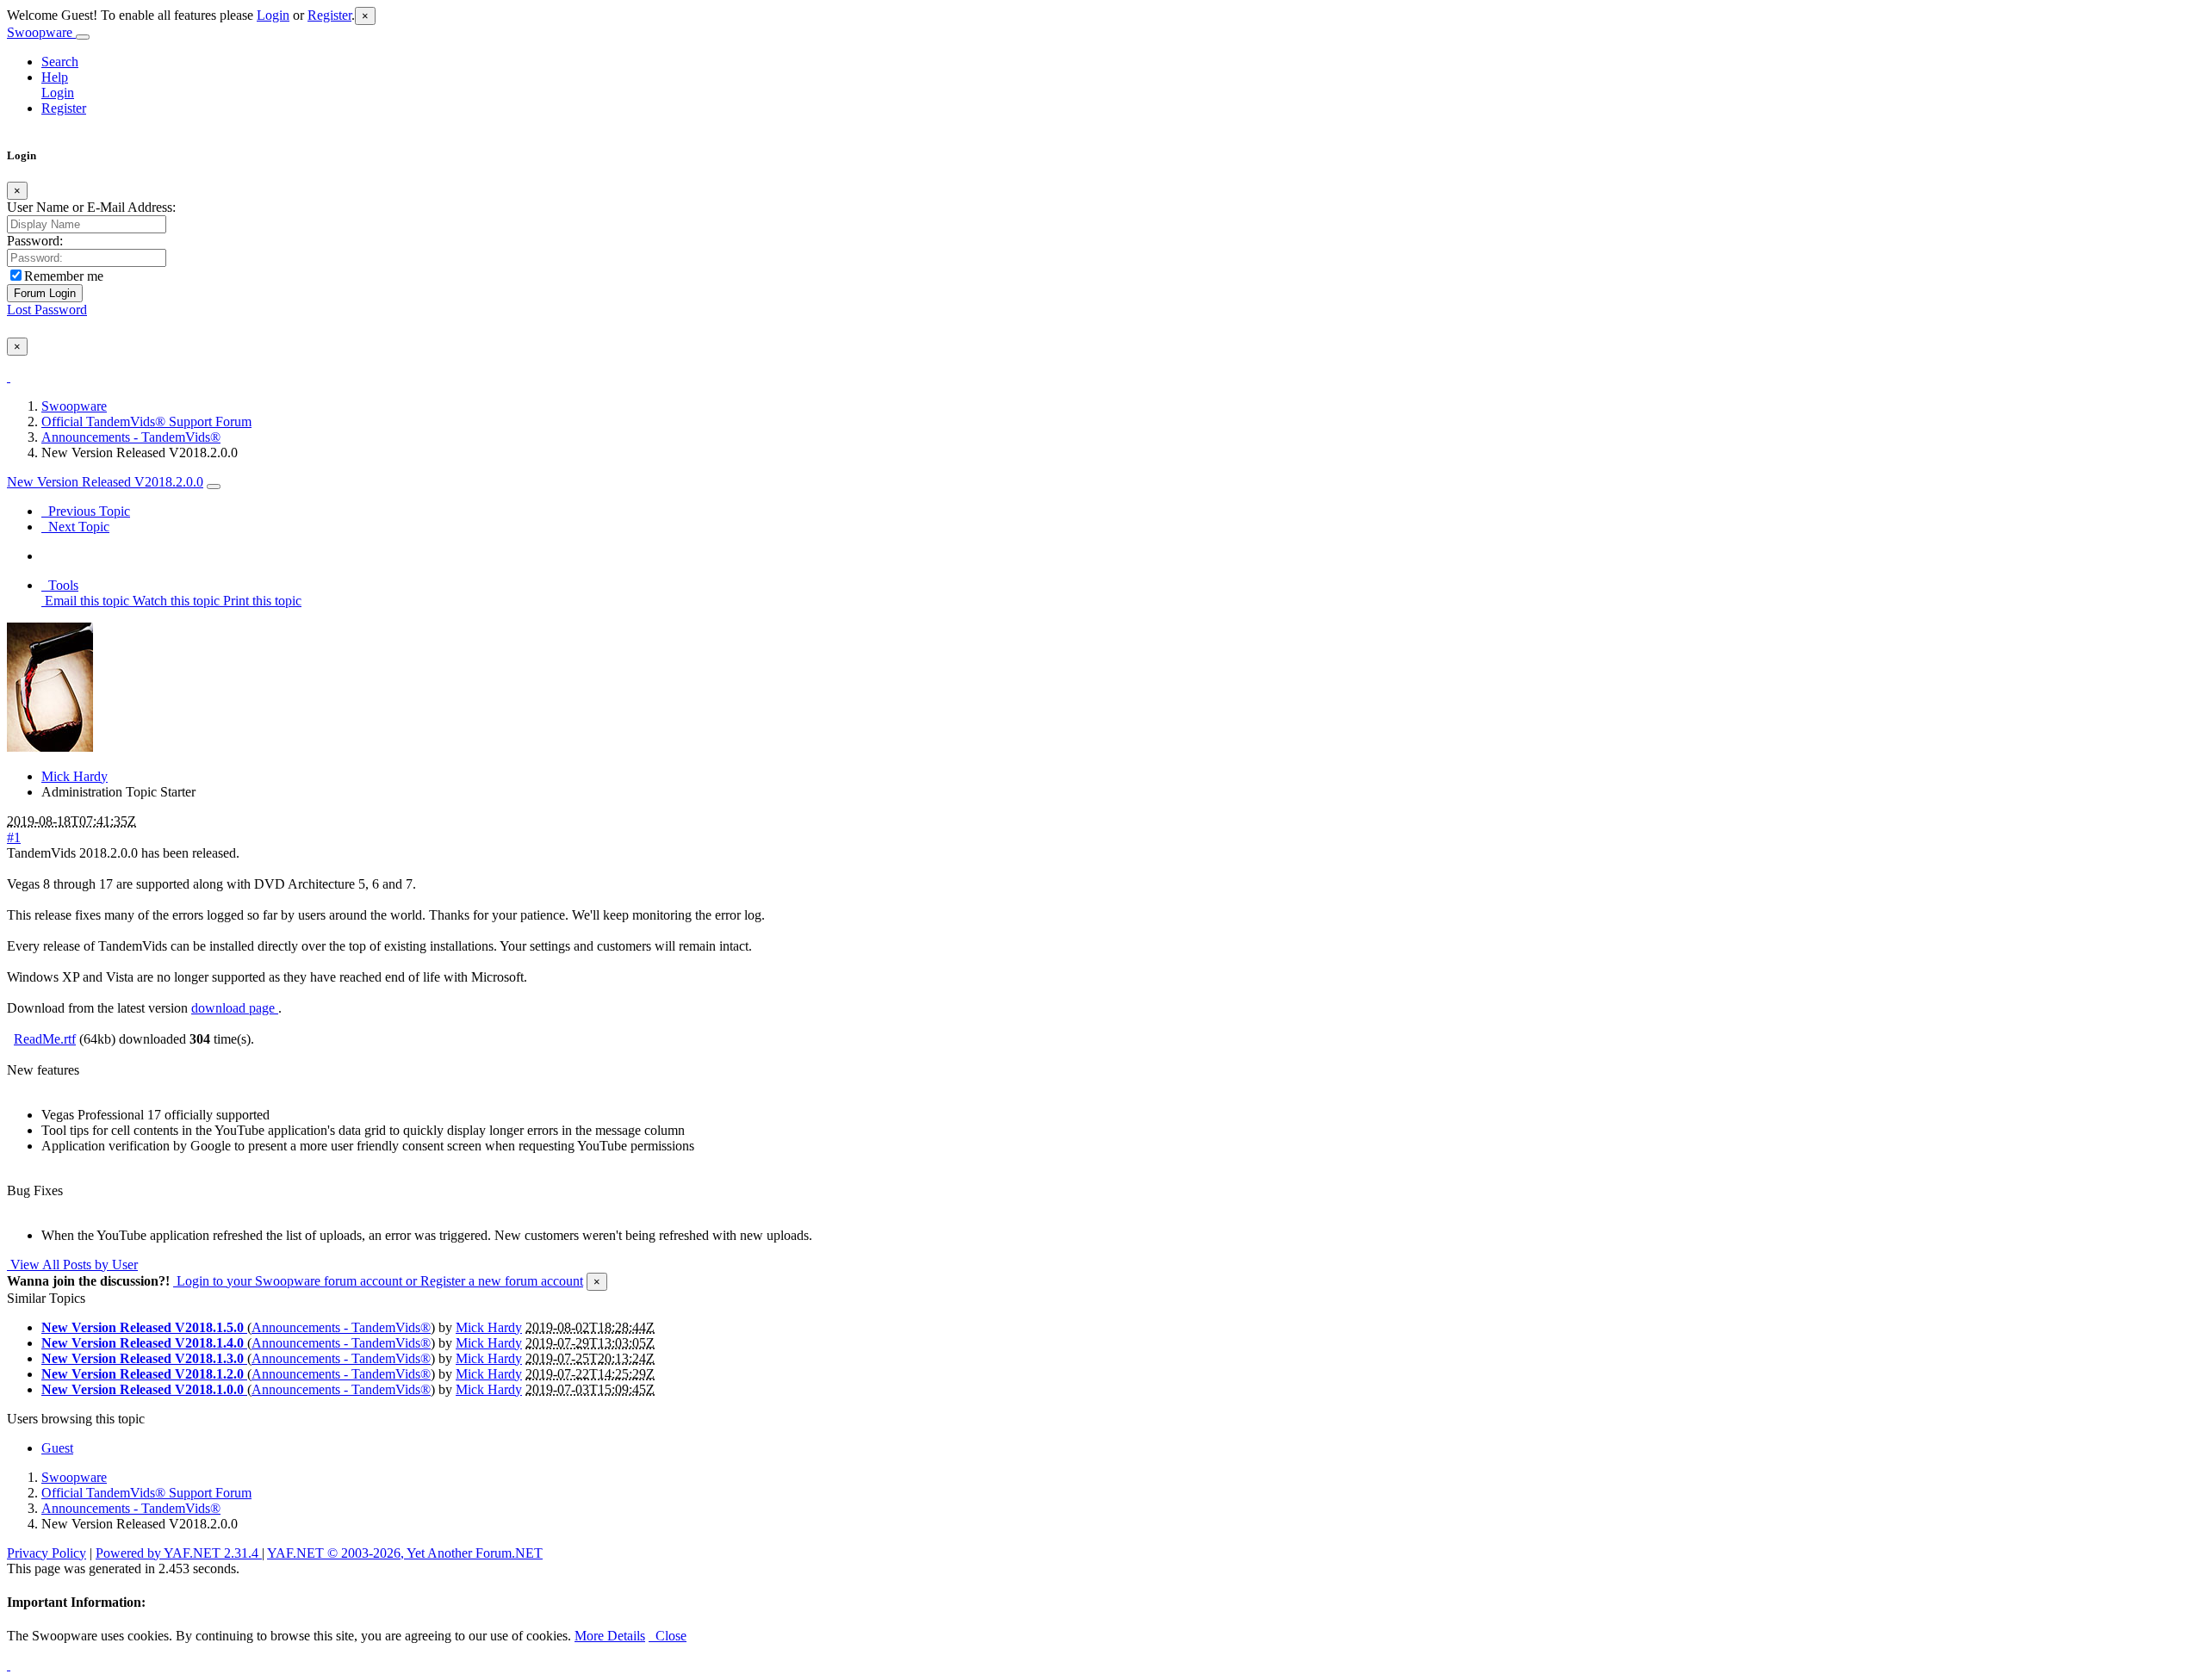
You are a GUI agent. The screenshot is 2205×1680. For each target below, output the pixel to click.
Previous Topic (86, 511)
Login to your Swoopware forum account (288, 1281)
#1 (14, 837)
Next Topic (75, 527)
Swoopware (41, 32)
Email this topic (85, 601)
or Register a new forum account (493, 1281)
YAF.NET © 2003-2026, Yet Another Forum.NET (405, 1553)
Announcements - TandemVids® (131, 437)
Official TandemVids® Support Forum (146, 422)
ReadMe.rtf (45, 1039)
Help (55, 77)
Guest (57, 1448)
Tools (60, 585)
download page (235, 1008)
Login (273, 15)
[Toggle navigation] (83, 37)
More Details (610, 1636)
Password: (35, 241)
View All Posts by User (72, 1265)
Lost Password (47, 310)
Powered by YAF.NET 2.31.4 (179, 1553)
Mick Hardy (75, 776)
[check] (9, 377)
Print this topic (261, 601)
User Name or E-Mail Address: (91, 207)
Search (60, 62)
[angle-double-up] (9, 1665)
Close (668, 1636)
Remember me (64, 276)
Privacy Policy (47, 1553)
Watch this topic (174, 601)
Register (329, 15)
